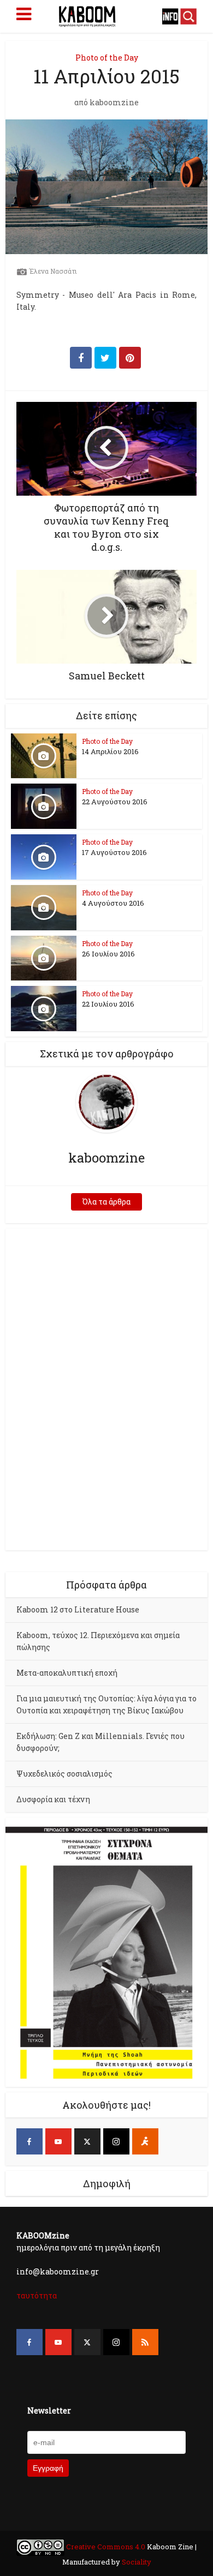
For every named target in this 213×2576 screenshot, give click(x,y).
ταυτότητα (37, 2295)
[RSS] (145, 2342)
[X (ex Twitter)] (87, 2141)
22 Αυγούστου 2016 (115, 802)
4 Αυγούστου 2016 (113, 903)
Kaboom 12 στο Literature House (78, 1609)
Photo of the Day (107, 58)
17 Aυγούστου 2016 (114, 852)
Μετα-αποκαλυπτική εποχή (67, 1673)
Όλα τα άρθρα (106, 1202)
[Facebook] (29, 2141)
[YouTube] (58, 2141)
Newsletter (49, 2411)
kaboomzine (114, 103)
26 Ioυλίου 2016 (108, 954)
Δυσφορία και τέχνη (53, 1799)
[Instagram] (116, 2141)
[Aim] (145, 2141)
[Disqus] (107, 1388)
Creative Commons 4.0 (106, 2547)
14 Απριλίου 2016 (110, 751)
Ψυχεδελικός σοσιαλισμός (64, 1774)
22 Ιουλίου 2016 (108, 1004)
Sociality (136, 2562)
